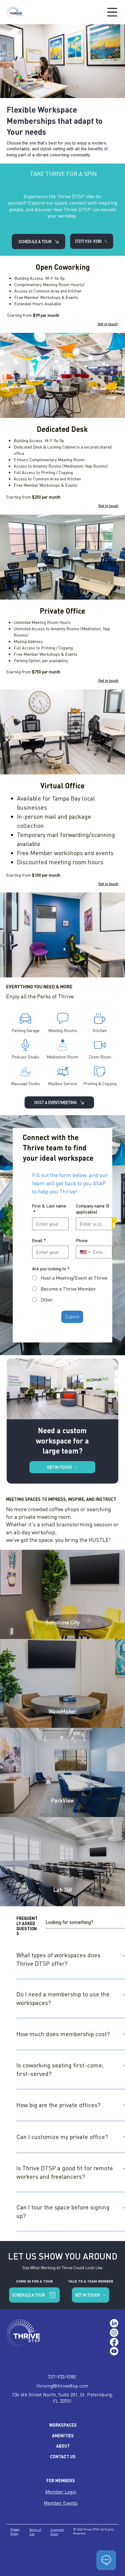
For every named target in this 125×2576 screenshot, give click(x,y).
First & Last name (49, 1209)
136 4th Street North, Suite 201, (46, 2395)
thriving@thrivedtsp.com (62, 2386)
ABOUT (63, 2446)
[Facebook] (114, 2342)
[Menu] (112, 12)
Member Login (61, 2492)
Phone (82, 1240)
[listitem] (62, 1594)
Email (39, 1240)
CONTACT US (63, 2457)
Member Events (61, 2503)
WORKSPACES (63, 2425)
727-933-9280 (62, 2377)
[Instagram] (114, 2333)
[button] (91, 2295)
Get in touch (108, 324)
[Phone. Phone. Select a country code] (86, 1252)
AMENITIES (63, 2436)
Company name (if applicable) (93, 1209)
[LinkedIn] (114, 2323)
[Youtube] (114, 2351)
